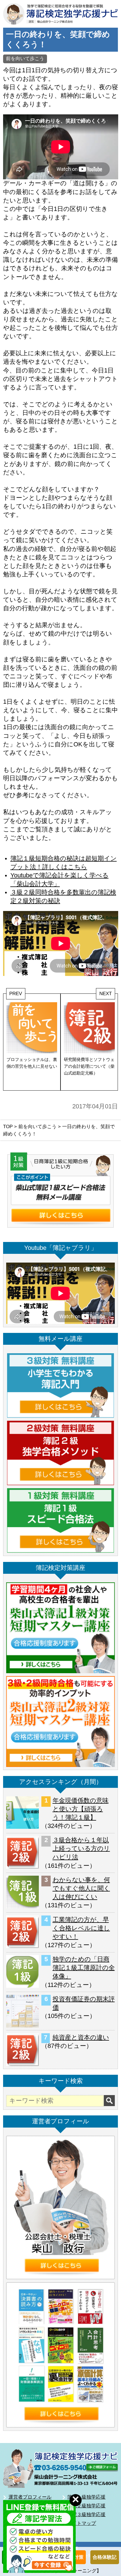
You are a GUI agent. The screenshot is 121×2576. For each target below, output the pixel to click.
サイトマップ (82, 2523)
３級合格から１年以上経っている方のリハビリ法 (81, 1849)
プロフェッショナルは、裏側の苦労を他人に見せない (32, 1063)
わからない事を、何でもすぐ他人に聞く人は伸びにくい (81, 1888)
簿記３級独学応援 (86, 2514)
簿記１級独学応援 (86, 2497)
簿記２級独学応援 (86, 2506)
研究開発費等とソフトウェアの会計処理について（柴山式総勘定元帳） (89, 1066)
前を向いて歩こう (25, 58)
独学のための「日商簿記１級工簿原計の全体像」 (84, 1968)
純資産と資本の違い (81, 2037)
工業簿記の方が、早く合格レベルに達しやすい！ (81, 1928)
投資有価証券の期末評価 (84, 2003)
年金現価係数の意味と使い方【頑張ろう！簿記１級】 (81, 1809)
